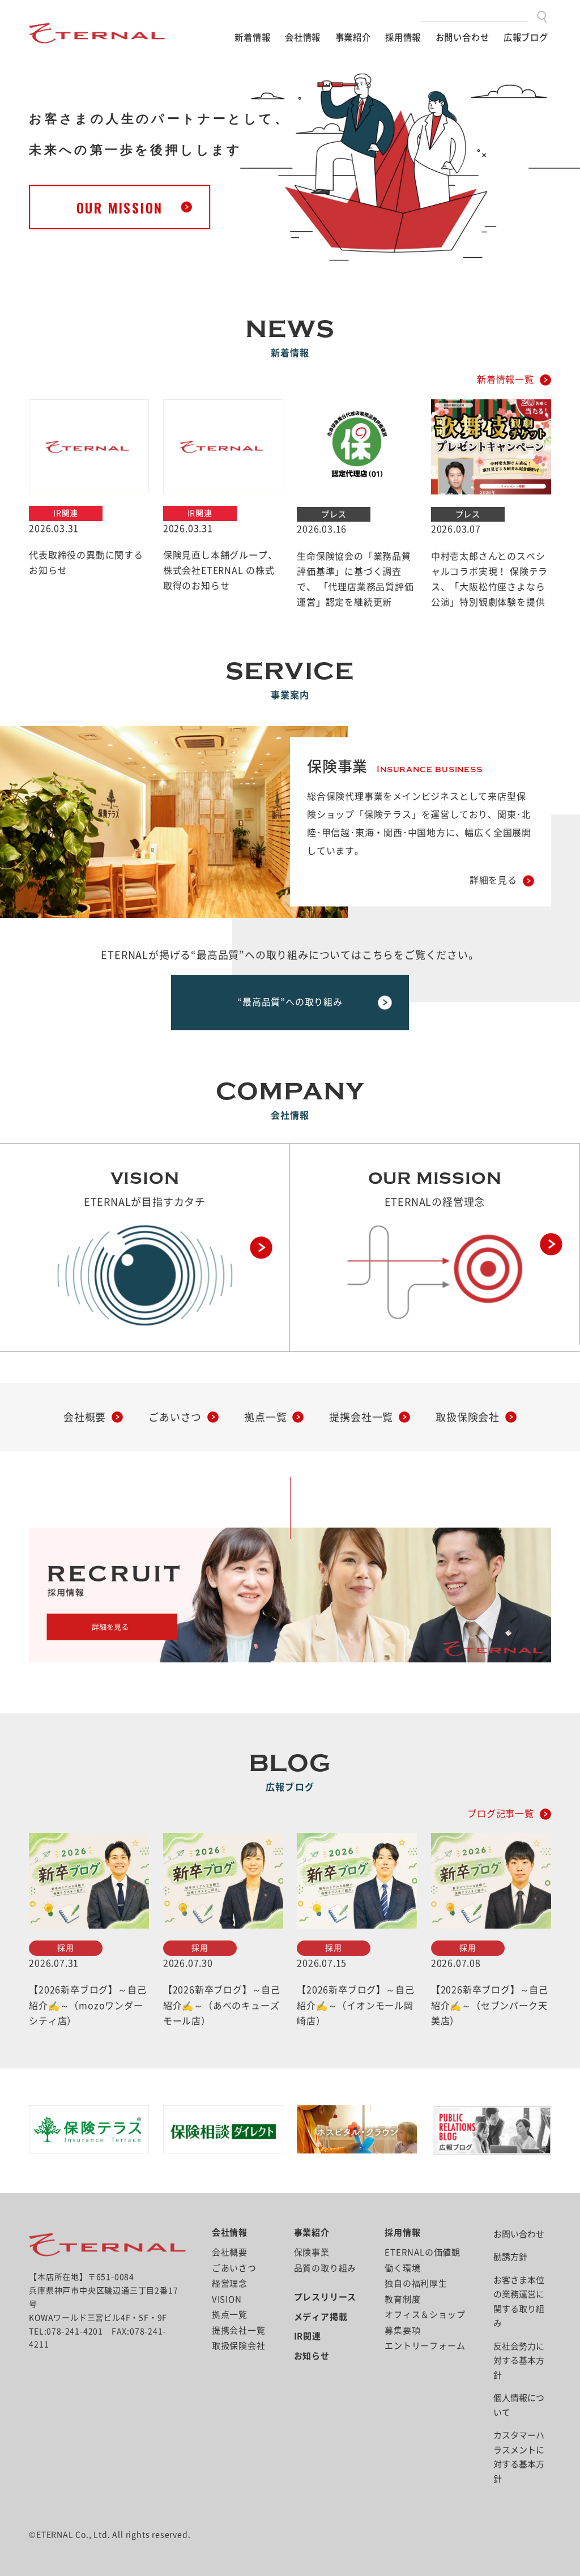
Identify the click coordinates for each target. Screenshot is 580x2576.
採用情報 (403, 37)
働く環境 (402, 2268)
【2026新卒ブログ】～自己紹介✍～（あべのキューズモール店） (222, 2005)
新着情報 (252, 37)
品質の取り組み (325, 2268)
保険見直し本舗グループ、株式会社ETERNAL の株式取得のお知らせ (220, 570)
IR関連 (308, 2336)
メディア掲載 (321, 2317)
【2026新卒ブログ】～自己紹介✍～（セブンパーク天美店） (490, 2005)
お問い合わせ (462, 37)
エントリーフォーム (425, 2346)
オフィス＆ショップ (425, 2315)
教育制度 (402, 2299)
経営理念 (230, 2283)
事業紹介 (353, 37)
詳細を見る (493, 881)
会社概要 (85, 1417)
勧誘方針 (510, 2257)
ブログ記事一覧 (501, 1814)
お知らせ (312, 2356)
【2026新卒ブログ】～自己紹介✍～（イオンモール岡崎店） (355, 2005)
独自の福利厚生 (416, 2283)
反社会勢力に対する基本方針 (519, 2361)
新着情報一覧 (506, 379)
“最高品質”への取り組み (290, 1002)
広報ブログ (526, 37)
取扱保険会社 (468, 1417)
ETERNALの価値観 (423, 2252)
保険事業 (312, 2252)
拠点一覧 (265, 1417)
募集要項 (402, 2330)
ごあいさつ (175, 1417)
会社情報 (303, 37)
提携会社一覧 (361, 1417)
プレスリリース (325, 2297)
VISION (227, 2299)
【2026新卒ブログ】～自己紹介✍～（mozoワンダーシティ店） (88, 2005)
